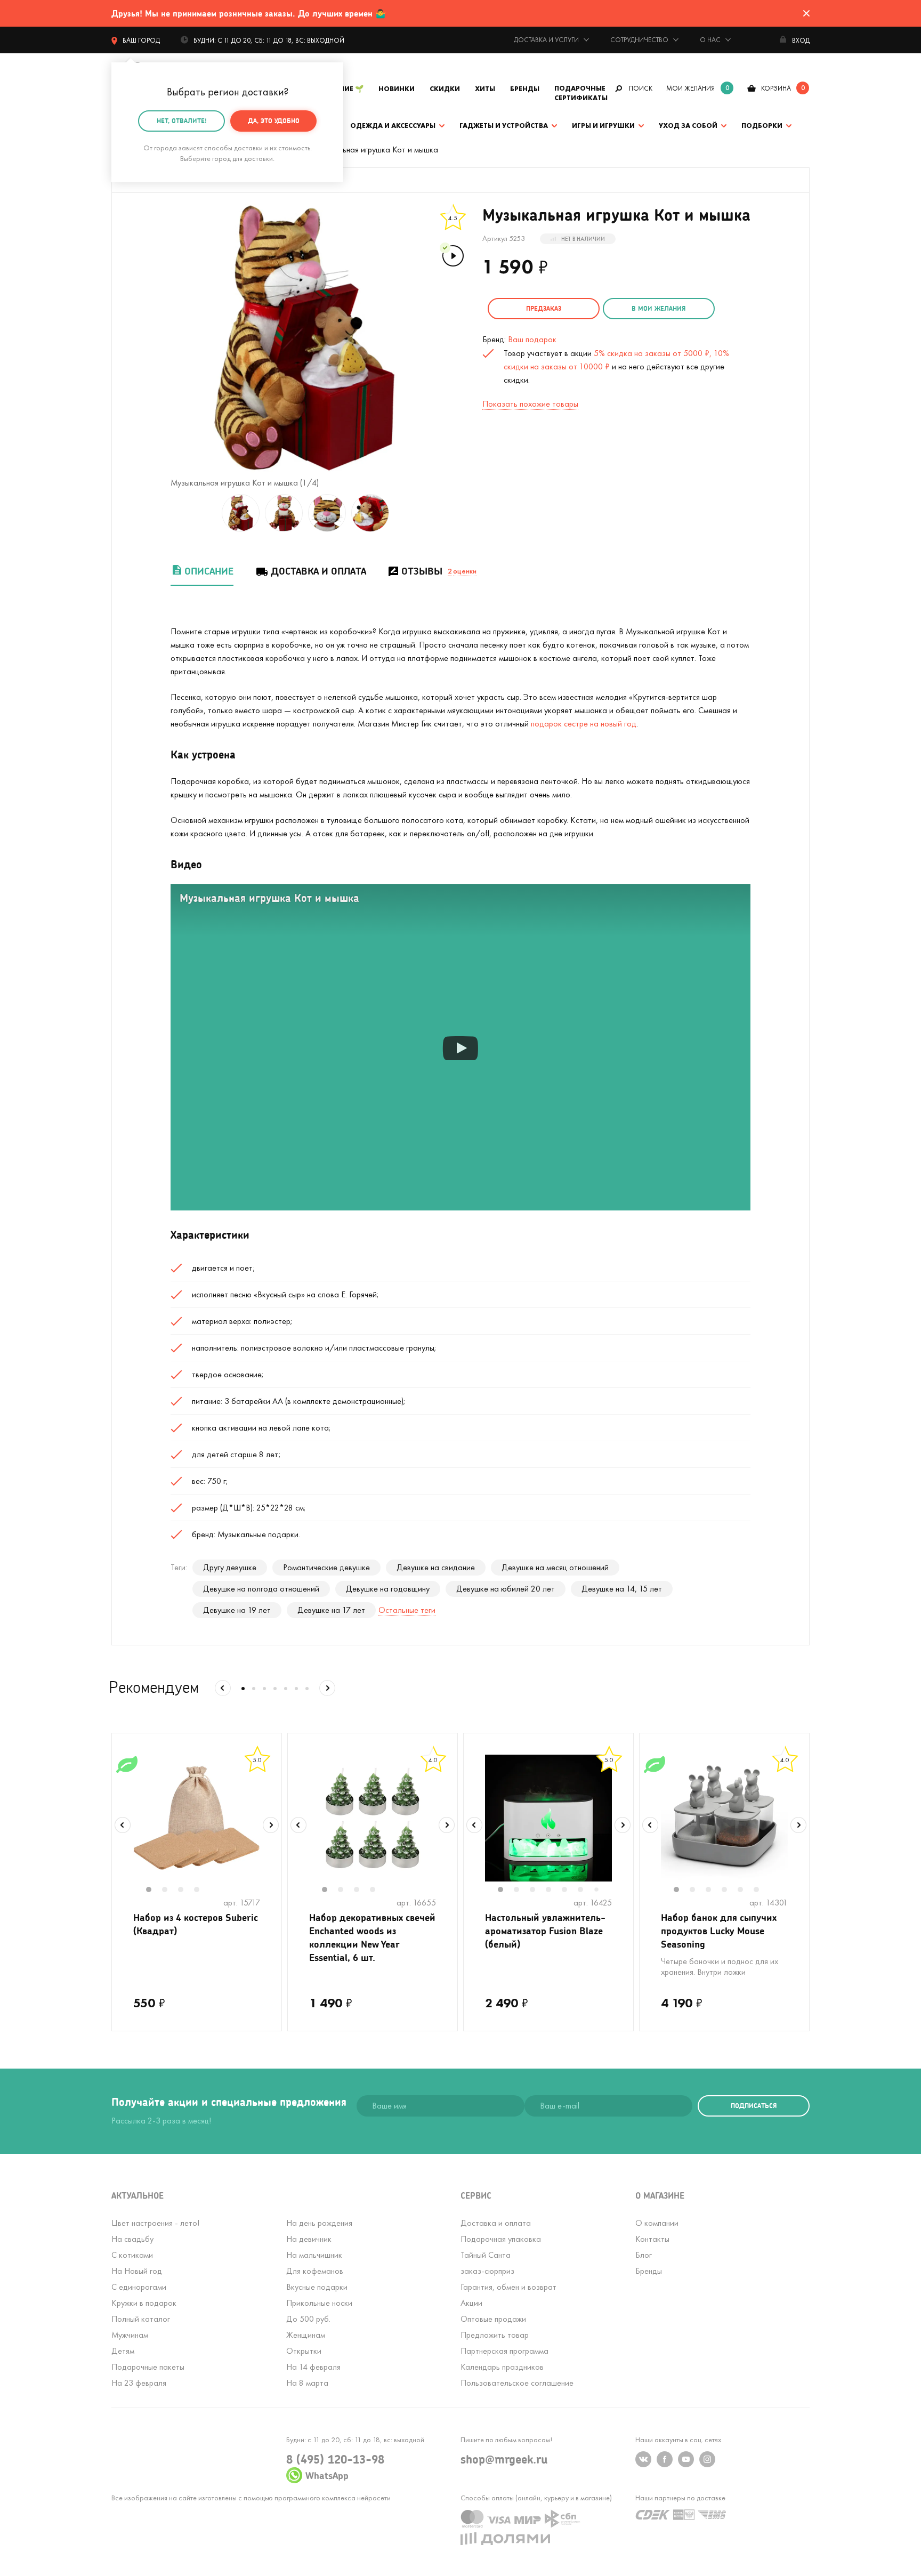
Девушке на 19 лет (237, 1610)
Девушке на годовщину (388, 1589)
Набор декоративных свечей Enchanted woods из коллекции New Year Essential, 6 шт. (372, 1937)
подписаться (754, 2106)
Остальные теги (407, 1610)
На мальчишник (314, 2255)
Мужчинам (130, 2335)
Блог (644, 2255)
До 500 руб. (308, 2319)
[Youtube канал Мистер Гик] (686, 2459)
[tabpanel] (197, 1818)
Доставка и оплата (318, 571)
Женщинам (306, 2335)
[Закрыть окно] (806, 13)
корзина (776, 88)
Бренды (525, 89)
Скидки (445, 89)
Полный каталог (141, 2319)
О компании (657, 2223)
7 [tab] (600, 1890)
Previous (123, 1825)
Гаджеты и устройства (504, 126)
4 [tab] (202, 1891)
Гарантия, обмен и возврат (508, 2287)
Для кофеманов (315, 2271)
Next (271, 1825)
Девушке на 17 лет (331, 1610)
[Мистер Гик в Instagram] (707, 2459)
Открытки (304, 2351)
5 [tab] (570, 1891)
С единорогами (139, 2287)
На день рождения (319, 2223)
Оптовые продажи (493, 2319)
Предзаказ (544, 308)
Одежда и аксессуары (393, 126)
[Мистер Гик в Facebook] (665, 2459)
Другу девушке (230, 1567)
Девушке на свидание (436, 1567)
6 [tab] (586, 1891)
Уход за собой (688, 126)
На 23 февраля (139, 2383)
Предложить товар (495, 2335)
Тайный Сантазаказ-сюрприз (487, 2263)
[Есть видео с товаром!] (452, 255)
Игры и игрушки (603, 126)
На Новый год (137, 2271)
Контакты (652, 2239)
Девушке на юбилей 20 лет (506, 1589)
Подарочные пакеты (148, 2367)
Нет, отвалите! (182, 121)
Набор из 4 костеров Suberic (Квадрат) (196, 1924)
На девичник (309, 2239)
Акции (471, 2303)
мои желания (690, 88)
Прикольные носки (319, 2303)
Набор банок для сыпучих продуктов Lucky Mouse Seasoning (719, 1931)
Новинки (397, 89)
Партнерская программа (504, 2351)
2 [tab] (170, 1891)
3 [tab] (186, 1891)
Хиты (485, 89)
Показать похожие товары (530, 404)
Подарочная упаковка (501, 2239)
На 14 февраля (313, 2367)
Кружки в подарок (144, 2303)
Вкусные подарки (317, 2287)
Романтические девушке (326, 1567)
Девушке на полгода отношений (261, 1589)
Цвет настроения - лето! (155, 2223)
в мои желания (659, 308)
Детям (123, 2351)
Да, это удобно (274, 121)
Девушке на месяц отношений (555, 1567)
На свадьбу (132, 2239)
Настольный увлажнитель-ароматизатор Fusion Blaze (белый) (545, 1931)
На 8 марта (307, 2383)
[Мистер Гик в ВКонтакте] (643, 2459)
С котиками (132, 2255)
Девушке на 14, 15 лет (622, 1589)
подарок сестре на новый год (584, 724)
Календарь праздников (502, 2367)
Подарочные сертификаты (581, 93)
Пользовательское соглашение (517, 2383)
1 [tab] (154, 1891)
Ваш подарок (532, 339)
